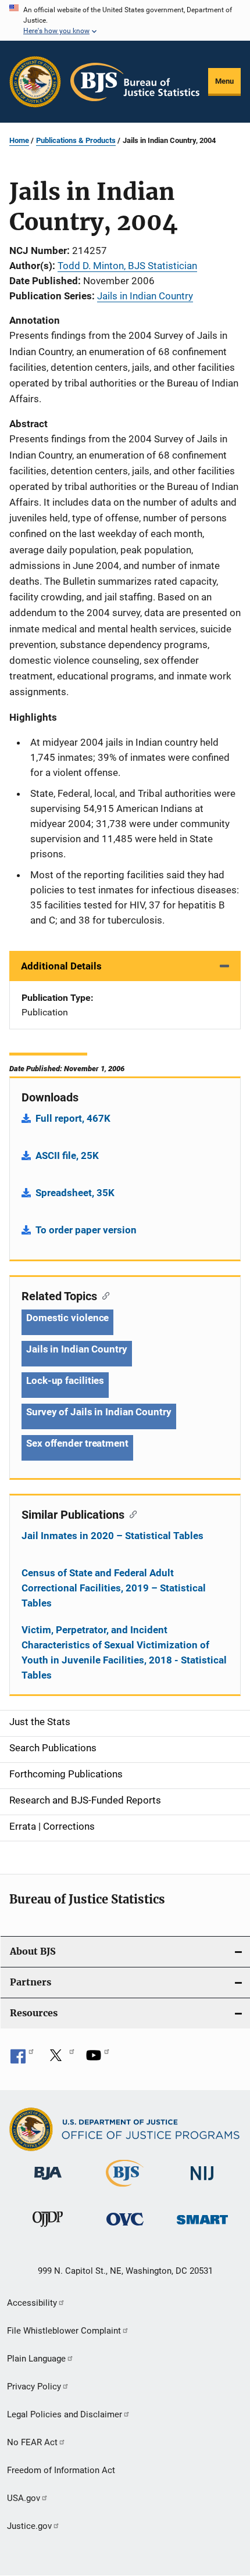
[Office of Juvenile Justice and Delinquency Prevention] (48, 2229)
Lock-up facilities (65, 1380)
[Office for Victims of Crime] (125, 2228)
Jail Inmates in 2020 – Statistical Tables (112, 1536)
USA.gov (24, 2498)
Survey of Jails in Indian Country (99, 1412)
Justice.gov (29, 2526)
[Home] (135, 82)
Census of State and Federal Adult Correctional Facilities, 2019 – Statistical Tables (114, 1588)
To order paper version (86, 1230)
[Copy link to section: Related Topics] (103, 1295)
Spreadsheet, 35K (75, 1193)
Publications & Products (76, 140)
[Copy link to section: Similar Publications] (131, 1514)
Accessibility (32, 2303)
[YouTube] (98, 2059)
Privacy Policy (34, 2387)
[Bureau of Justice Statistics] (125, 2189)
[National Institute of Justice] (202, 2182)
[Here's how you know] (125, 20)
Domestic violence (67, 1318)
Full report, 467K (73, 1118)
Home (19, 140)
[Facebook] (22, 2059)
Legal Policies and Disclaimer (65, 2414)
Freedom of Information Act (61, 2470)
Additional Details (61, 966)
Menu (224, 81)
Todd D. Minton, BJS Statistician (127, 266)
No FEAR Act (32, 2442)
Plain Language (36, 2359)
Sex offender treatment (77, 1443)
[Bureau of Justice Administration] (48, 2182)
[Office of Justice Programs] (35, 82)
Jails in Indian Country (145, 296)
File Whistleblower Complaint (64, 2331)
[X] (60, 2059)
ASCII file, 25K (67, 1155)
